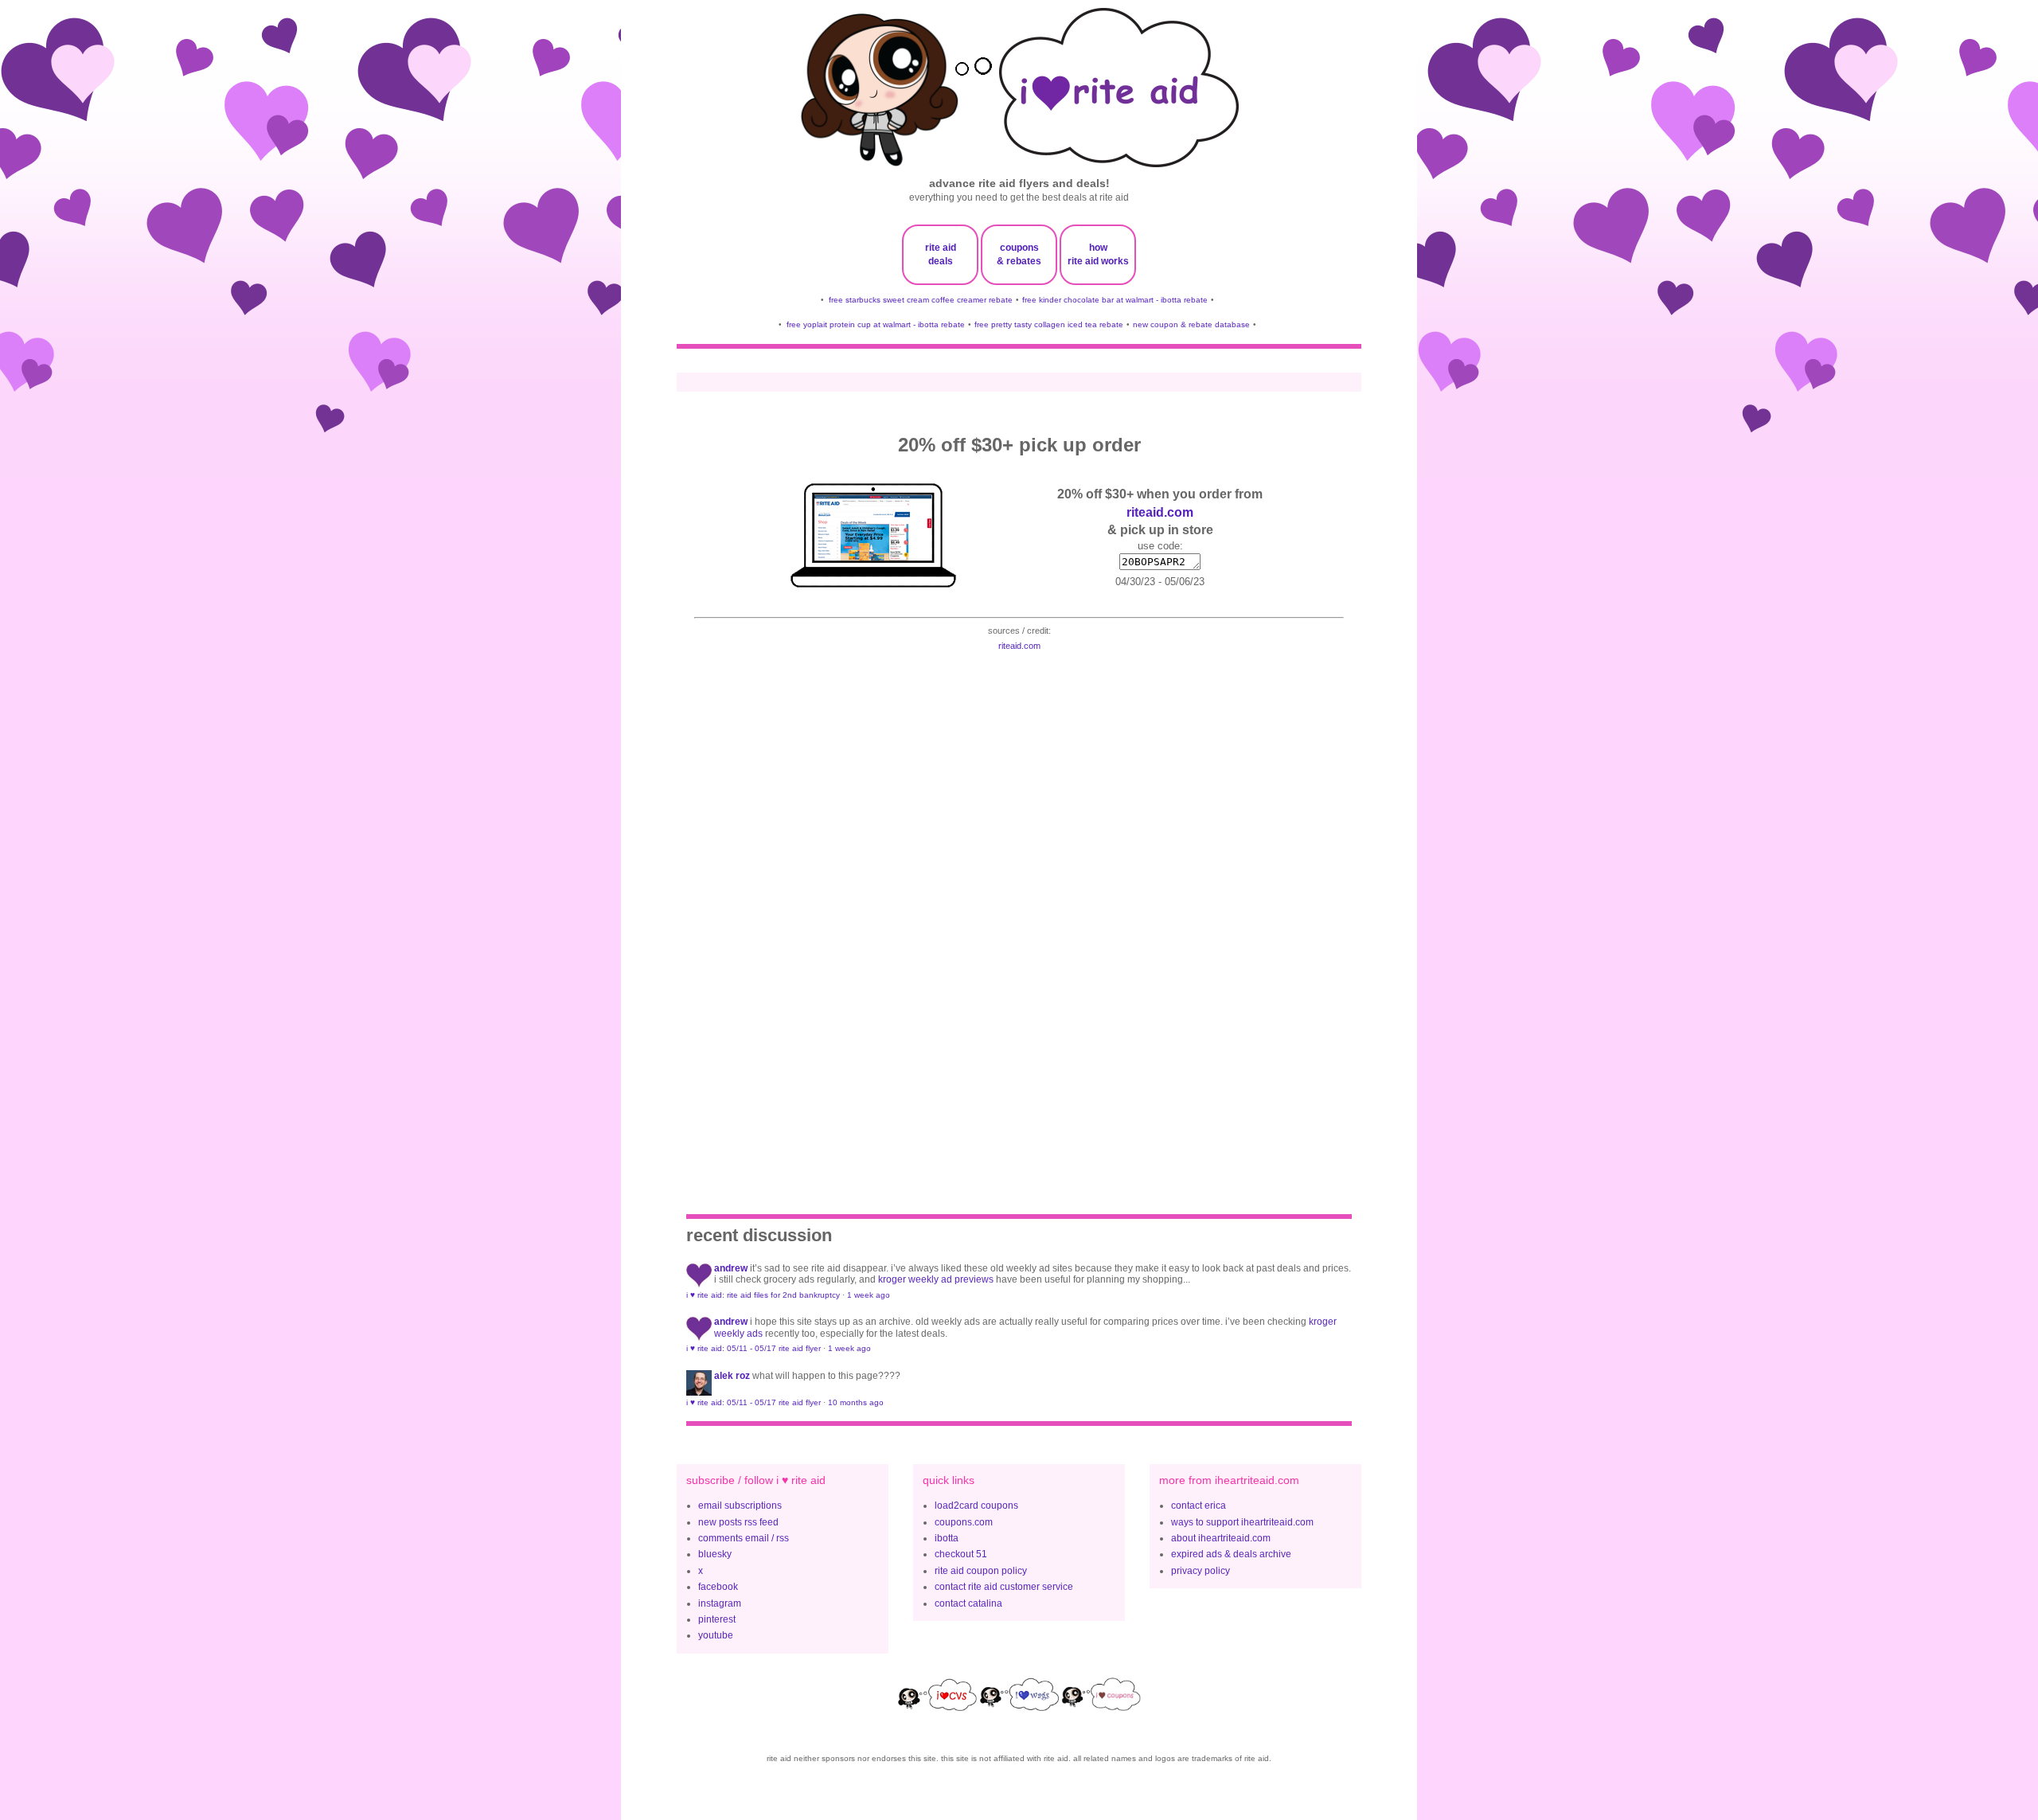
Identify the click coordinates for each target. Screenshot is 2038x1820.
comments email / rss (744, 1538)
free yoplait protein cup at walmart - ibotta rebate (876, 324)
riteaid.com (1160, 512)
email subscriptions (740, 1506)
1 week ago (869, 1295)
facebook (718, 1587)
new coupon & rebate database (1191, 324)
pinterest (717, 1619)
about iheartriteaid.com (1221, 1538)
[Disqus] (1019, 912)
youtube (716, 1635)
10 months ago (856, 1402)
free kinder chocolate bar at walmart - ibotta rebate (1115, 300)
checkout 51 (961, 1554)
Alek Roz (732, 1376)
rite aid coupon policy (981, 1571)
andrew (731, 1268)
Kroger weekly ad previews (936, 1279)
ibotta (947, 1538)
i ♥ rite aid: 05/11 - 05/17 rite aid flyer (754, 1348)
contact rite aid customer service (1004, 1587)
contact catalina (968, 1603)
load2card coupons (976, 1506)
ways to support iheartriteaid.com (1242, 1522)
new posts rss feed (738, 1522)
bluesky (715, 1554)
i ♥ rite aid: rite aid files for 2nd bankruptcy (763, 1295)
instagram (720, 1603)
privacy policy (1201, 1571)
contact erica (1199, 1506)
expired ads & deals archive (1231, 1554)
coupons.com (964, 1522)
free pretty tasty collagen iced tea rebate (1049, 324)
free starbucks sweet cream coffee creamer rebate (921, 300)
